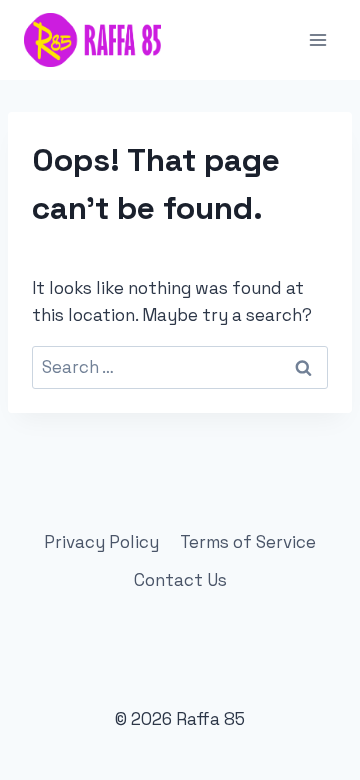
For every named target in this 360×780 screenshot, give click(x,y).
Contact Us (180, 580)
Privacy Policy (101, 542)
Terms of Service (248, 542)
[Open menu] (317, 39)
